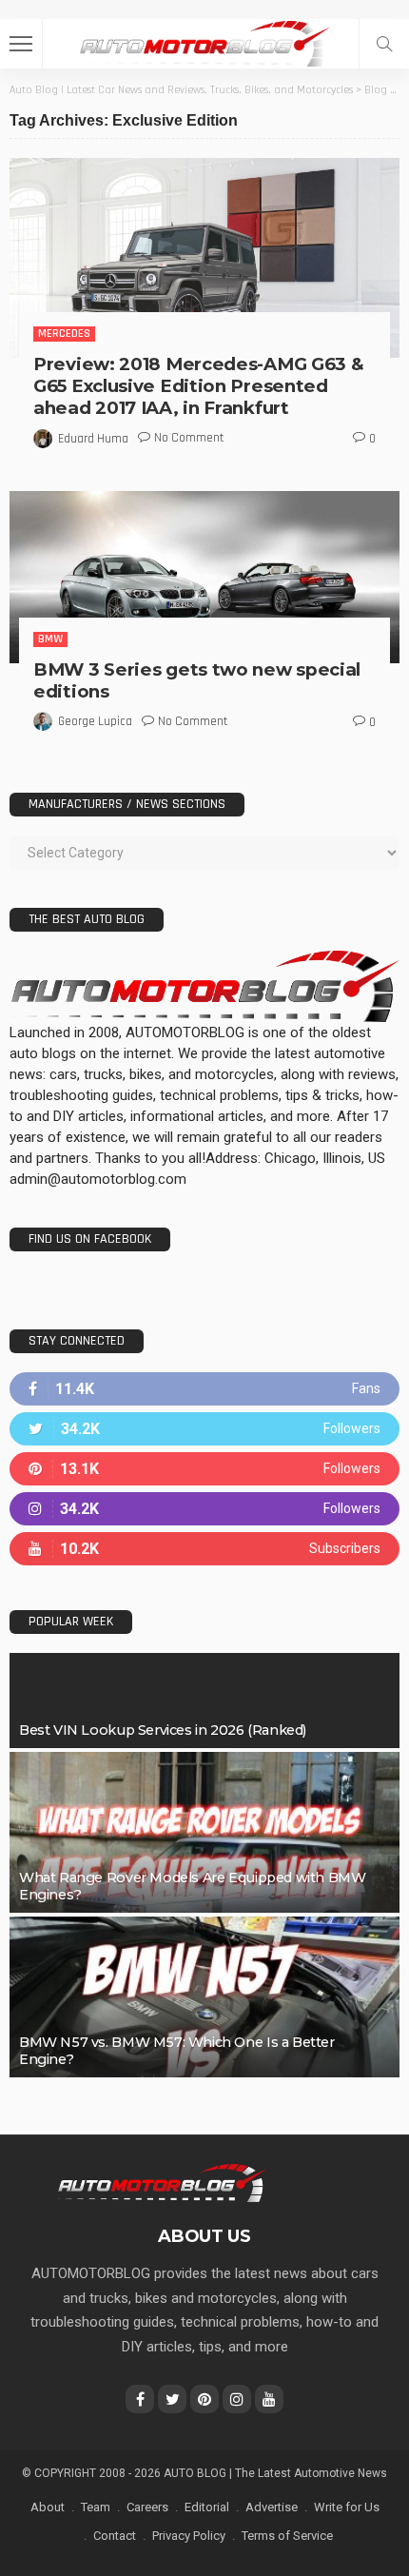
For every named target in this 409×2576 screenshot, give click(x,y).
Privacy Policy (189, 2536)
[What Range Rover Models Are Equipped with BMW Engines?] (204, 1832)
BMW (50, 639)
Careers (147, 2507)
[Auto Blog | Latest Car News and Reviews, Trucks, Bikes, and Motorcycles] (161, 2182)
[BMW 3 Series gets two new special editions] (204, 577)
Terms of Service (287, 2536)
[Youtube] (204, 1549)
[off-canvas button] (21, 44)
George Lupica (95, 721)
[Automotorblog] (204, 41)
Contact (115, 2536)
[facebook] (204, 1389)
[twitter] (204, 1429)
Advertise (272, 2507)
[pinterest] (204, 1469)
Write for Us (347, 2507)
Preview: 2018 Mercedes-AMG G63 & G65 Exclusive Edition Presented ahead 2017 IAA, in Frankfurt (198, 386)
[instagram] (204, 1509)
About (48, 2507)
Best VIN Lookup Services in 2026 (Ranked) (163, 1730)
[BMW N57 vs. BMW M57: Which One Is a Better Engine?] (204, 1997)
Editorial (207, 2507)
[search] (384, 44)
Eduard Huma (93, 439)
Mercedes (64, 334)
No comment (189, 438)
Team (96, 2507)
